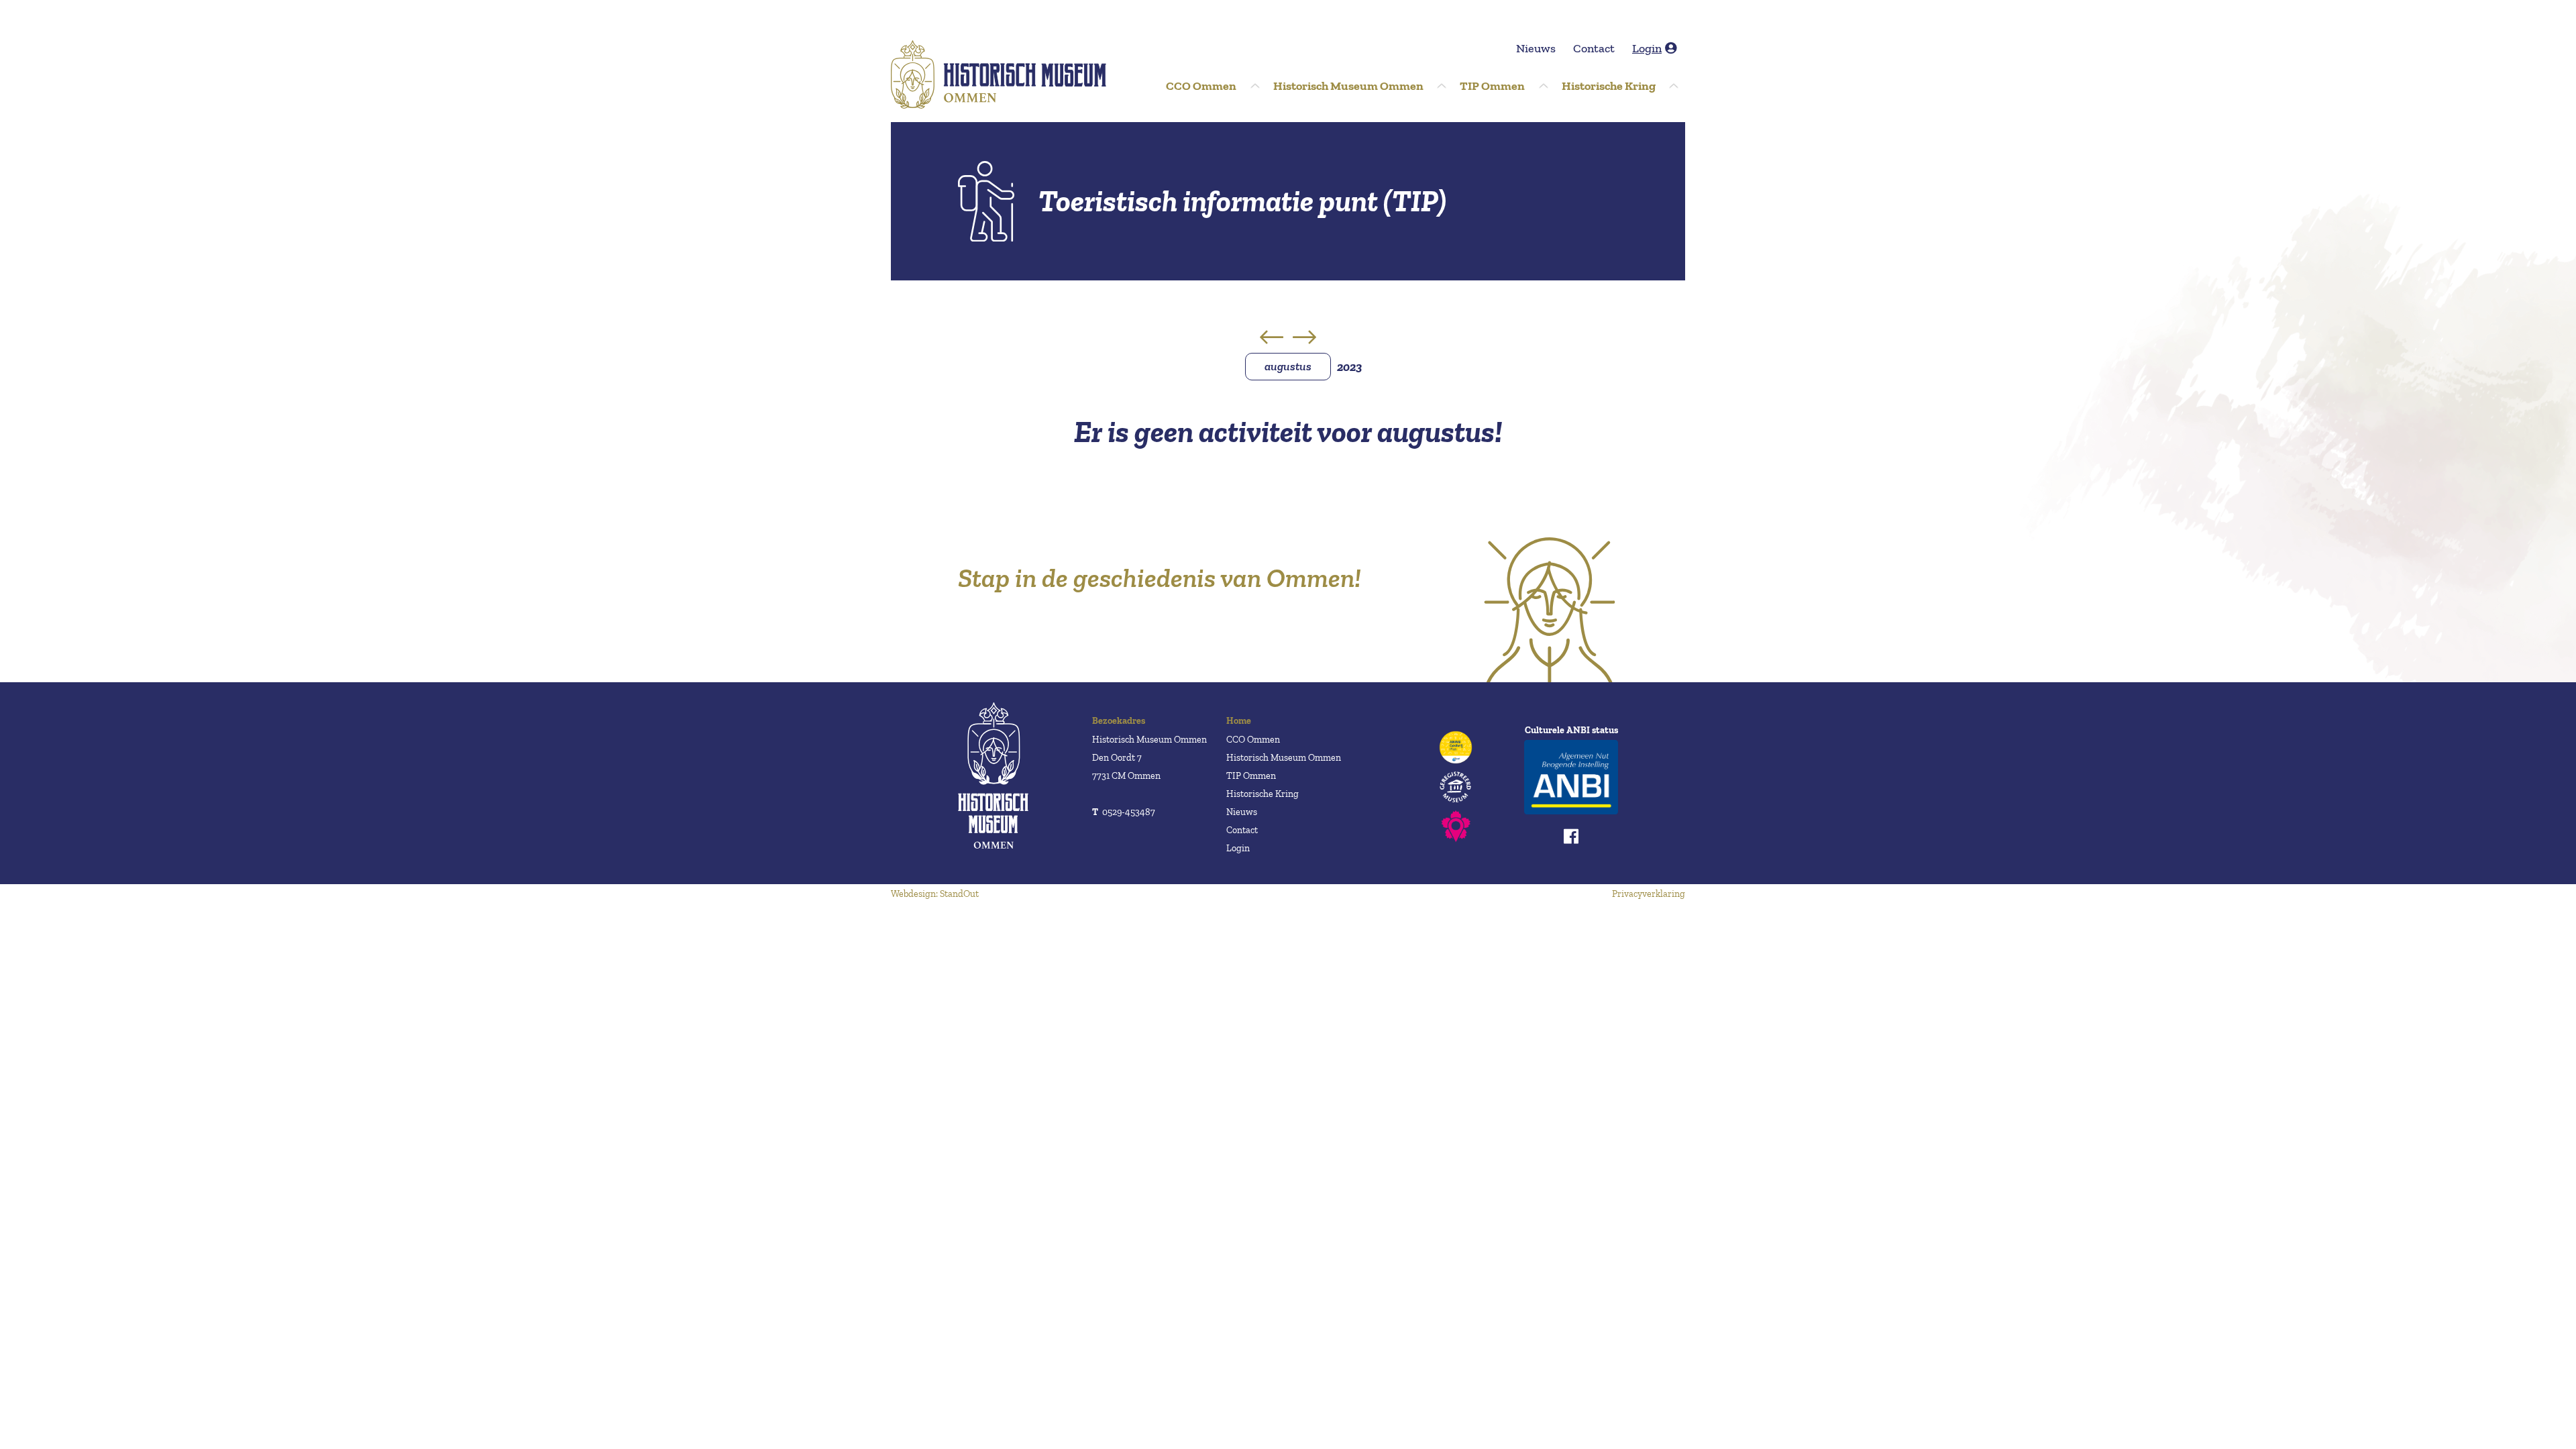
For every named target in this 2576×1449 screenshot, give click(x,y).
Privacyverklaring (1649, 894)
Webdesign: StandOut (935, 894)
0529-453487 (1124, 812)
